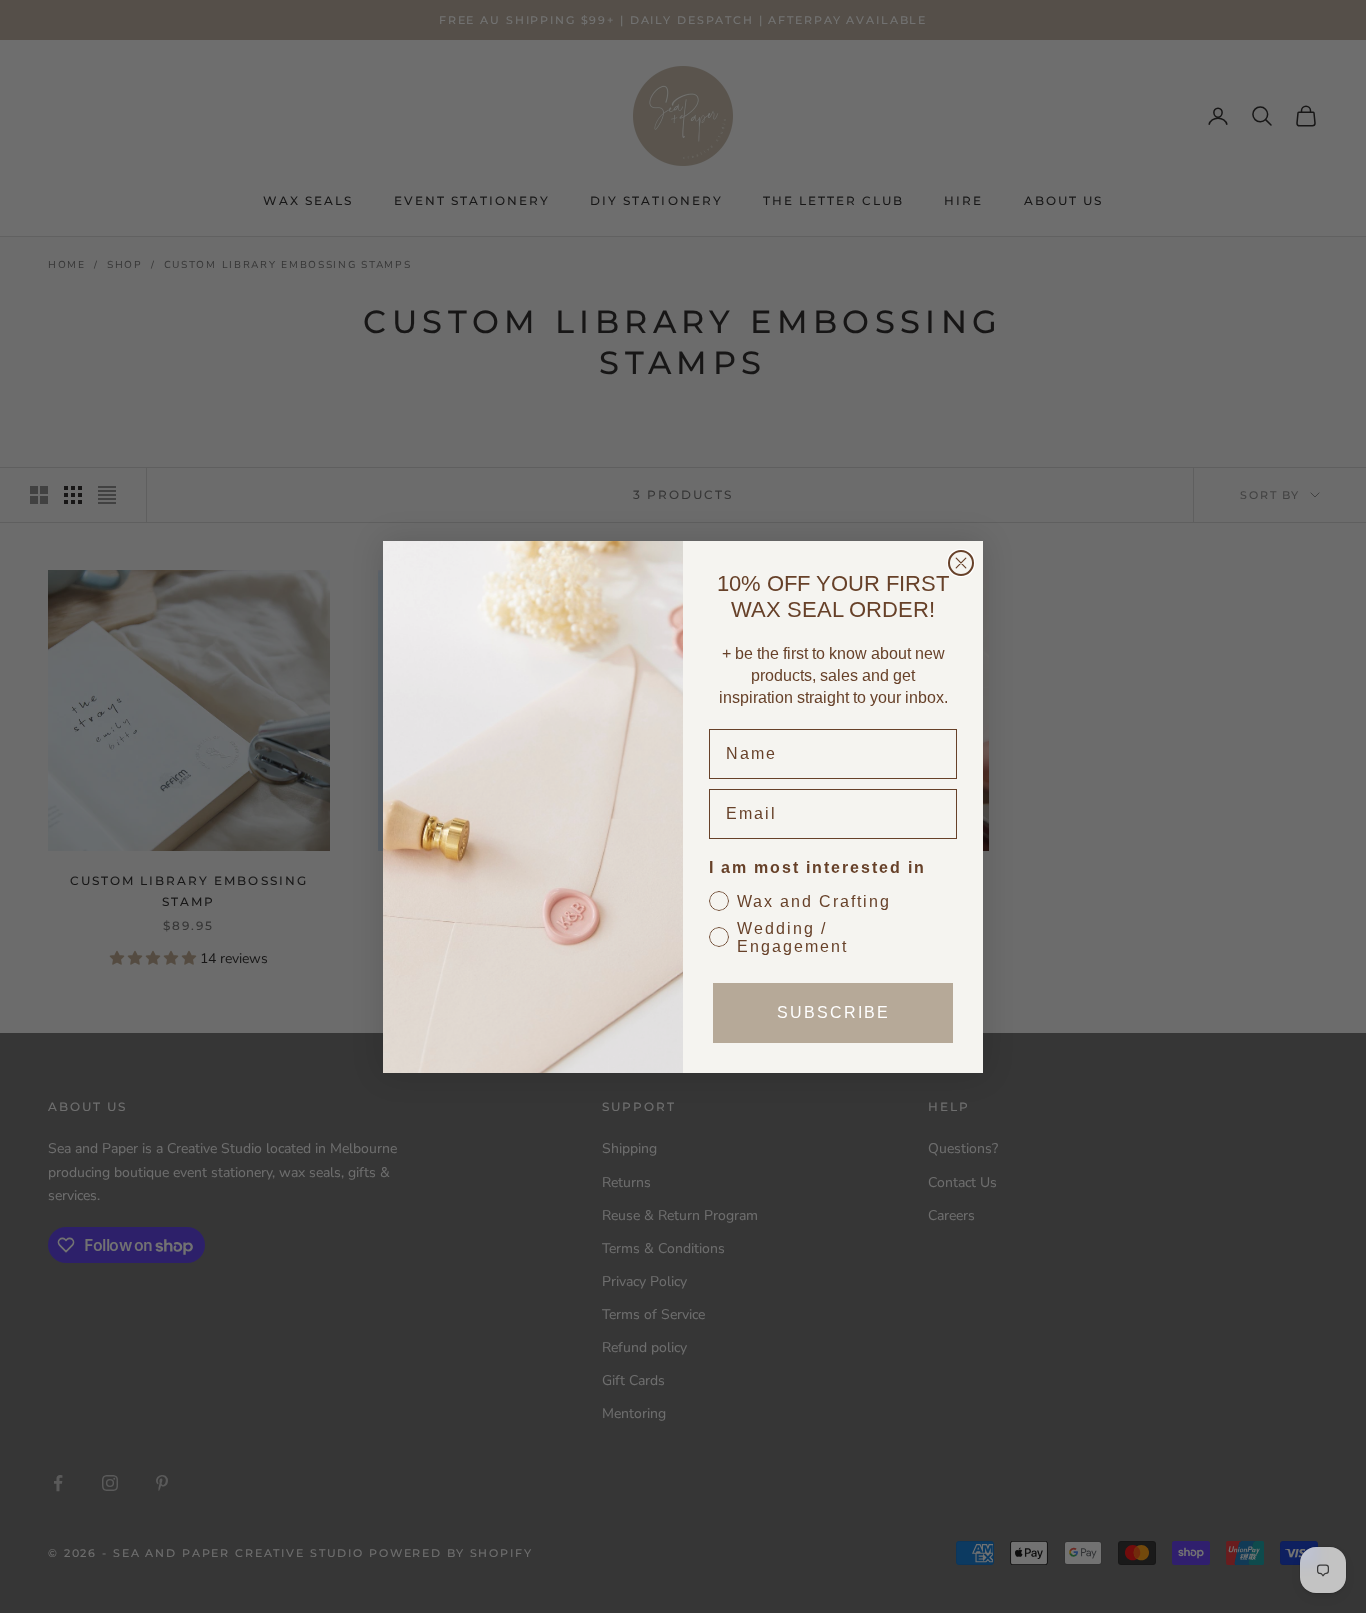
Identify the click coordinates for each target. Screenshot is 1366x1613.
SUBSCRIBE (833, 1012)
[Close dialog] (961, 563)
